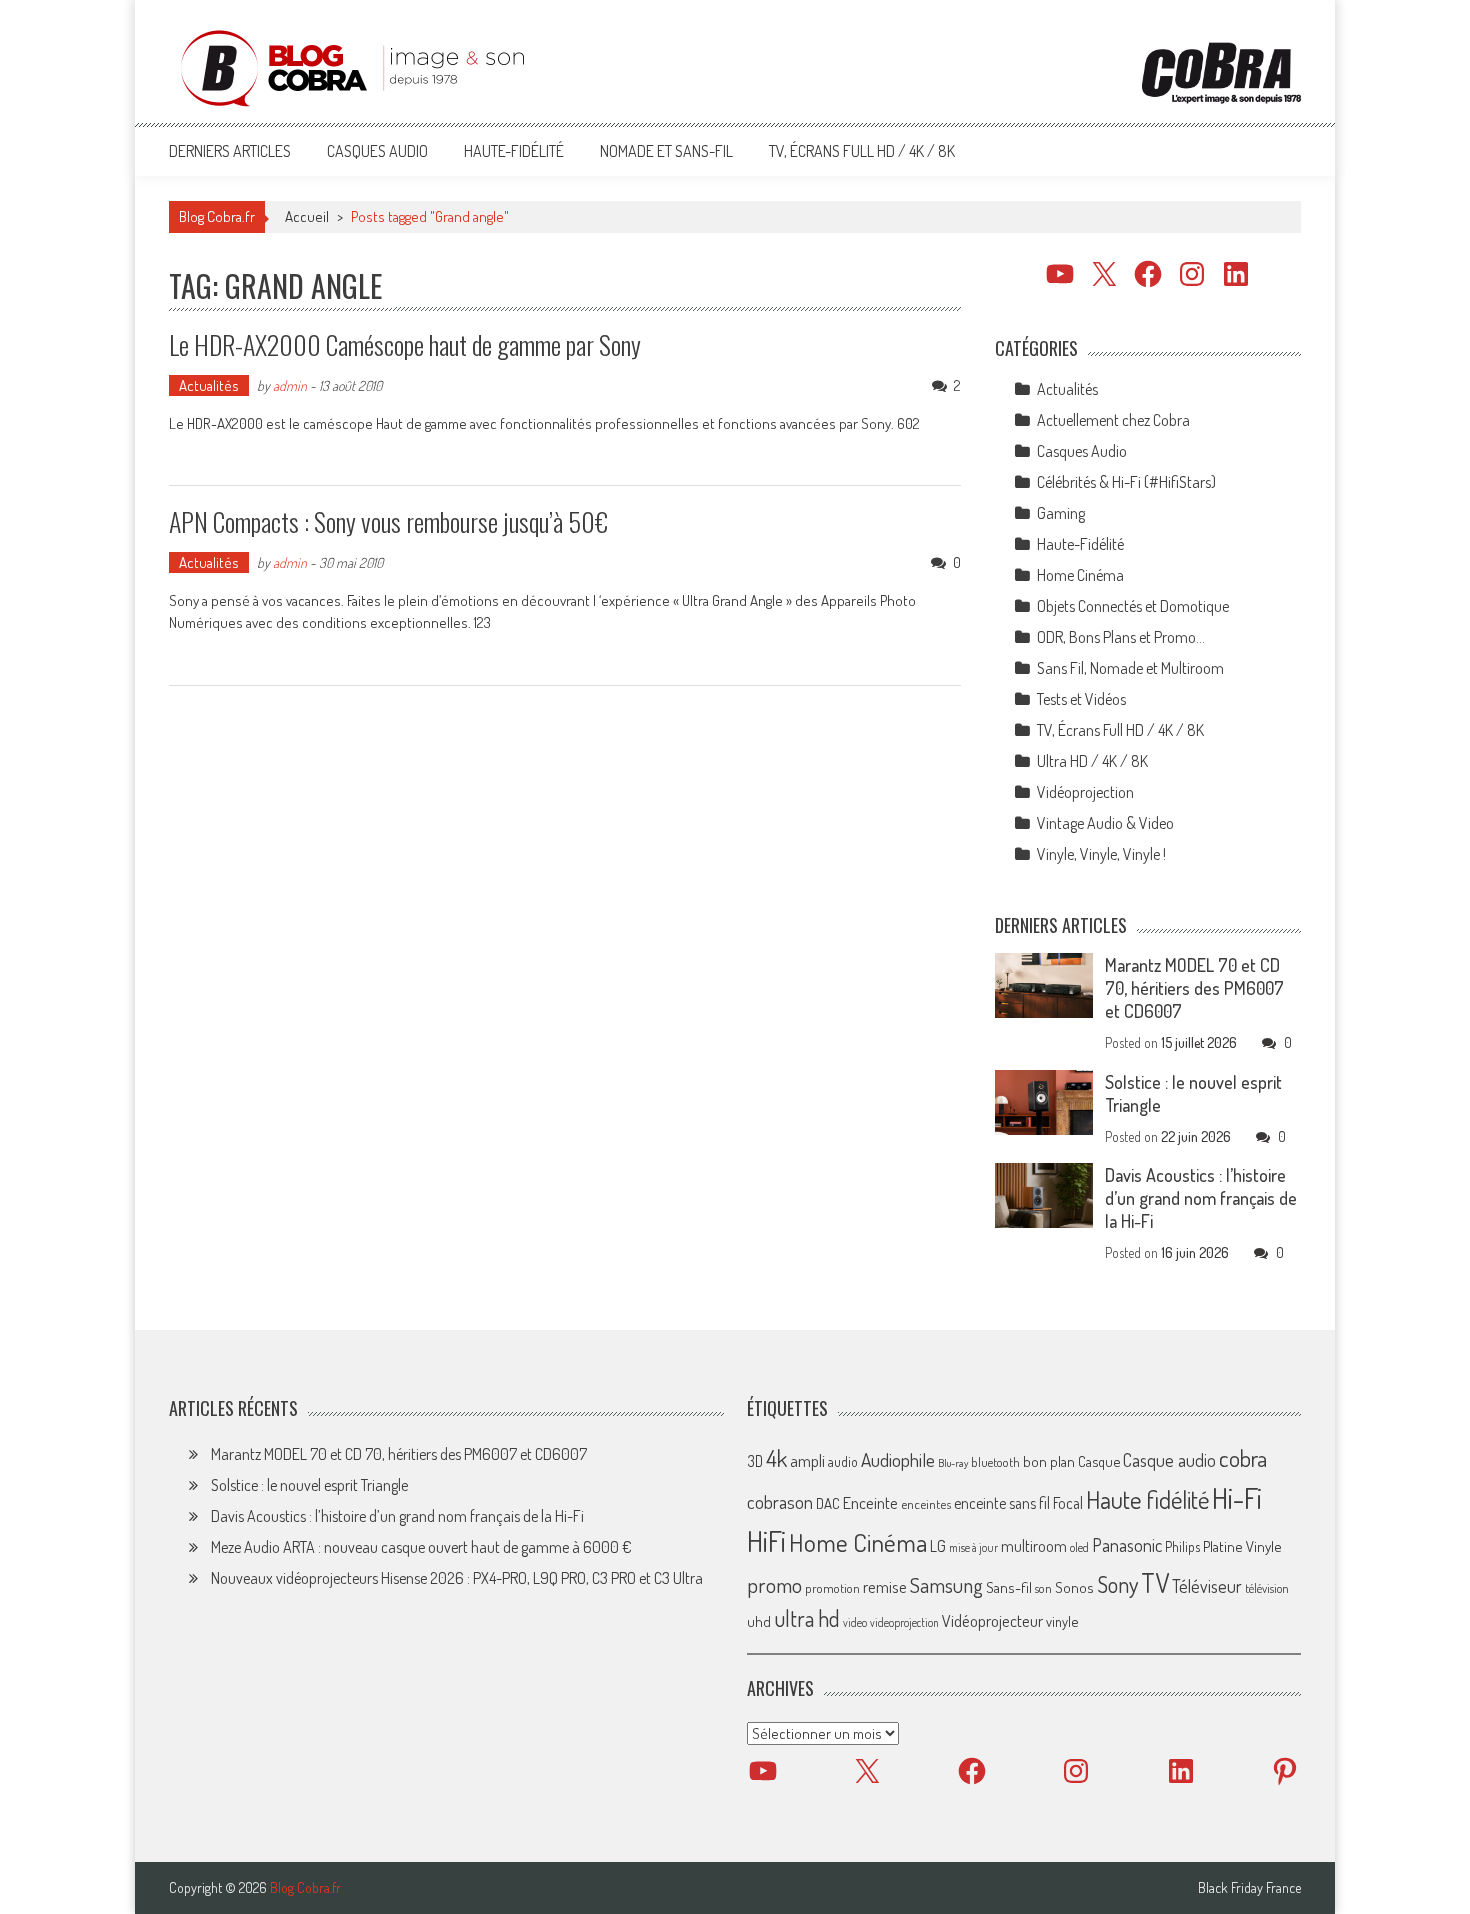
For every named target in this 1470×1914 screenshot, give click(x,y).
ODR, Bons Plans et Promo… (1121, 637)
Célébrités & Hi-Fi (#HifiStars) (1126, 482)
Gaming (1061, 513)
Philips (1182, 1546)
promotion (832, 1588)
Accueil (307, 216)
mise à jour (973, 1547)
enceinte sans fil (1002, 1503)
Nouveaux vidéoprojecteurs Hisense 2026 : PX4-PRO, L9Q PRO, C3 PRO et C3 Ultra (457, 1578)
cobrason (780, 1501)
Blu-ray (953, 1463)
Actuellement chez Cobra (1113, 420)
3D (755, 1461)
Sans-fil (1009, 1587)
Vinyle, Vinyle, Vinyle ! (1101, 854)
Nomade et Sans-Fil (666, 151)
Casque (1099, 1461)
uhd (759, 1621)
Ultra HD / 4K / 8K (1092, 761)
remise (885, 1586)
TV (1155, 1582)
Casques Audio (377, 151)
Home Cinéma (1080, 575)
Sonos (1074, 1587)
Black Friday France (1249, 1888)
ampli (807, 1460)
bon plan (1049, 1461)
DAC (828, 1503)
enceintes (926, 1503)
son (1043, 1588)
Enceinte (870, 1502)
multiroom (1034, 1546)
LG (938, 1546)
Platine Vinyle (1242, 1546)
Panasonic (1127, 1544)
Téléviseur (1207, 1586)
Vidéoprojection (1085, 792)
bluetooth (995, 1462)
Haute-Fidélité (514, 151)
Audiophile (898, 1459)
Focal (1068, 1503)
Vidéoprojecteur (992, 1620)
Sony (1117, 1584)
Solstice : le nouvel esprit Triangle (309, 1485)
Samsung (946, 1585)
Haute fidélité (1147, 1499)
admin (290, 385)
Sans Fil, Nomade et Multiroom (1130, 668)
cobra (1243, 1458)
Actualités (209, 385)
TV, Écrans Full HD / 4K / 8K (862, 151)
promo (774, 1584)
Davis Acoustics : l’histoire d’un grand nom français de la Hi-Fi (1201, 1198)
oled (1079, 1547)
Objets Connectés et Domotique (1133, 606)
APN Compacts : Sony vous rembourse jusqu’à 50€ (388, 521)
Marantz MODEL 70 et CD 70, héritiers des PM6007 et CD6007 (1194, 988)
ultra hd (807, 1618)
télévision (1267, 1588)
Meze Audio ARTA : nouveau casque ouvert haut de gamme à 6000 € (421, 1547)
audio (843, 1461)
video (855, 1622)
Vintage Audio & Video (1105, 823)
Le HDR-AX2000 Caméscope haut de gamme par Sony (405, 344)
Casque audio (1169, 1460)
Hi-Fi (1237, 1497)
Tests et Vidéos (1081, 699)
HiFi (766, 1541)
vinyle (1062, 1621)
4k (776, 1458)
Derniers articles (230, 151)
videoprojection (904, 1622)
